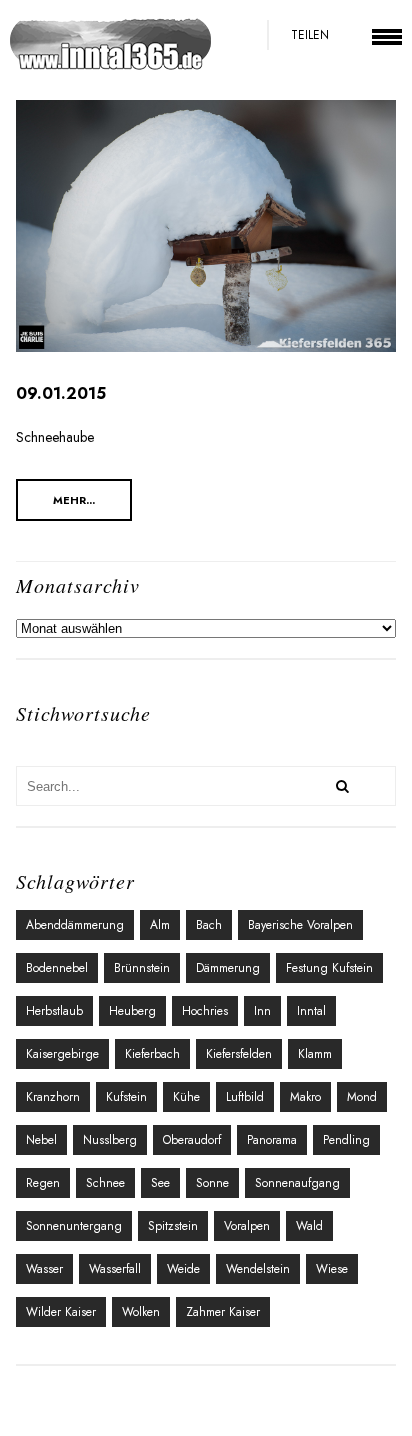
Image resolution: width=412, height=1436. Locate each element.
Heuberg (132, 1011)
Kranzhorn (53, 1097)
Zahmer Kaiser (223, 1312)
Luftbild (245, 1097)
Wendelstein (258, 1269)
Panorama (272, 1140)
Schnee (105, 1183)
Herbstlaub (54, 1011)
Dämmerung (228, 968)
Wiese (332, 1269)
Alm (160, 925)
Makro (305, 1097)
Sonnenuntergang (74, 1226)
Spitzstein (173, 1226)
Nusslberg (110, 1140)
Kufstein (126, 1097)
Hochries (205, 1011)
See (160, 1183)
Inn (262, 1011)
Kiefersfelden (239, 1054)
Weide (183, 1269)
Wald (309, 1226)
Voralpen (247, 1226)
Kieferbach (152, 1054)
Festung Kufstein (329, 968)
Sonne (212, 1183)
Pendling (346, 1140)
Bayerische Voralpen (300, 925)
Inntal (311, 1011)
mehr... (74, 500)
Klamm (315, 1054)
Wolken (141, 1312)
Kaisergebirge (62, 1054)
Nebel (41, 1140)
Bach (209, 925)
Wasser (44, 1269)
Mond (362, 1097)
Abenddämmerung (75, 925)
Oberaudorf (192, 1140)
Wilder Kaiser (61, 1312)
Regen (43, 1183)
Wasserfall (115, 1269)
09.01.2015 (61, 393)
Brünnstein (142, 968)
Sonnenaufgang (297, 1183)
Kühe (186, 1097)
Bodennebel (57, 968)
